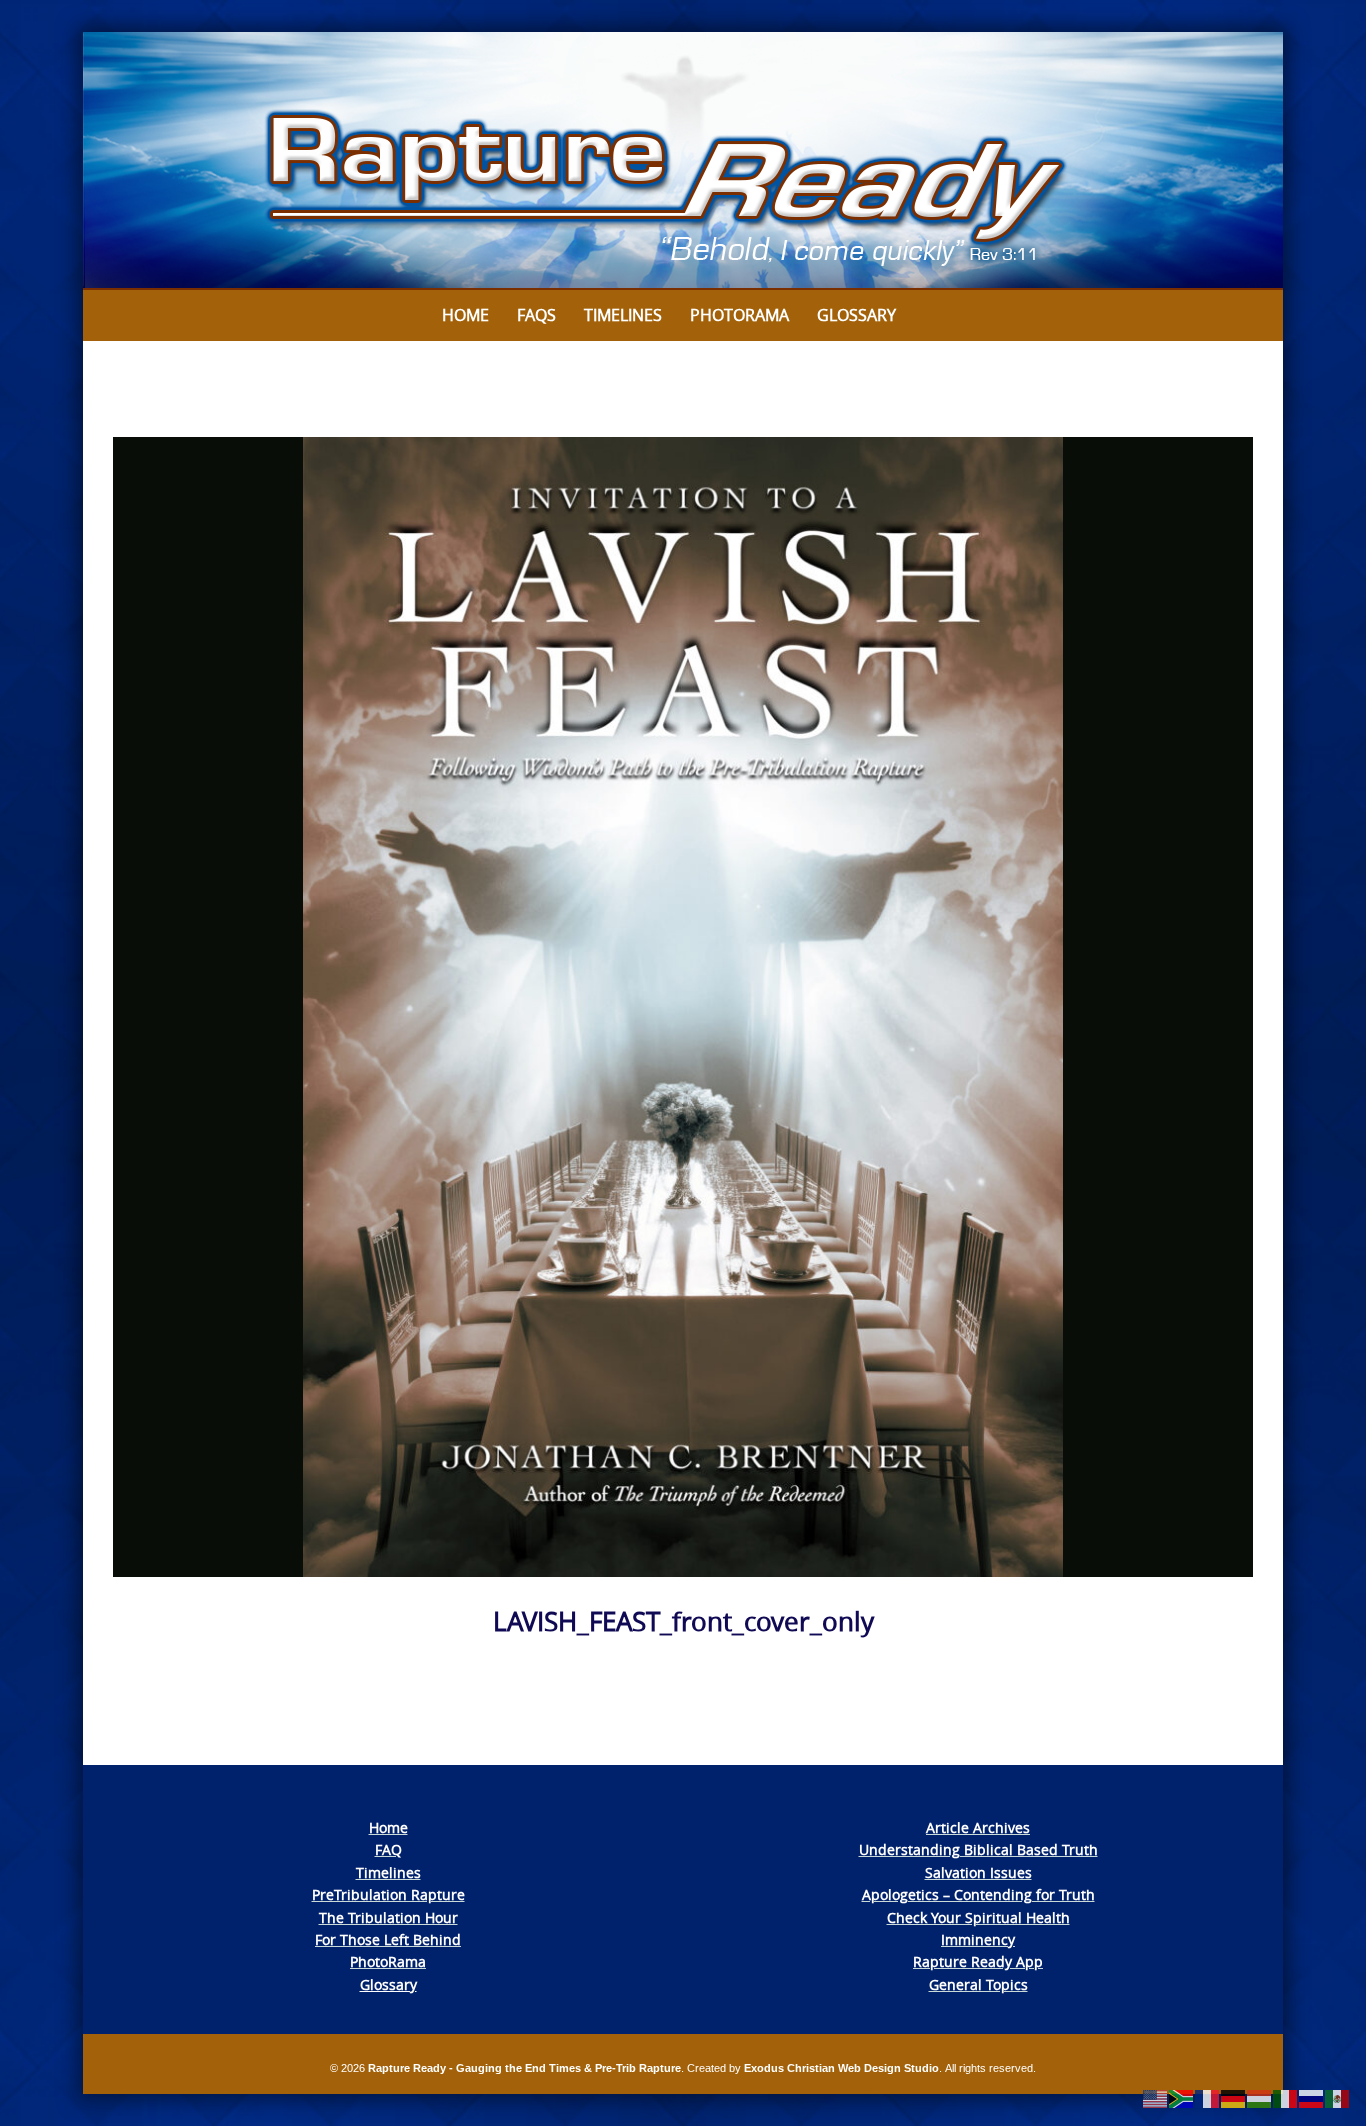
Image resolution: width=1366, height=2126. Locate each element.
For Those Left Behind (388, 1939)
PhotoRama (388, 1961)
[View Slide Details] (683, 161)
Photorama (739, 315)
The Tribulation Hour (388, 1917)
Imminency (978, 1939)
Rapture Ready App (978, 1961)
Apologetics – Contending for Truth (978, 1894)
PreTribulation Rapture (388, 1894)
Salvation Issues (978, 1872)
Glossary (856, 315)
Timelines (623, 315)
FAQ (388, 1849)
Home (465, 315)
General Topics (978, 1984)
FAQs (536, 315)
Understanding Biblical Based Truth (978, 1849)
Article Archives (978, 1827)
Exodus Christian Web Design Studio (841, 2068)
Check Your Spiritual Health (978, 1917)
